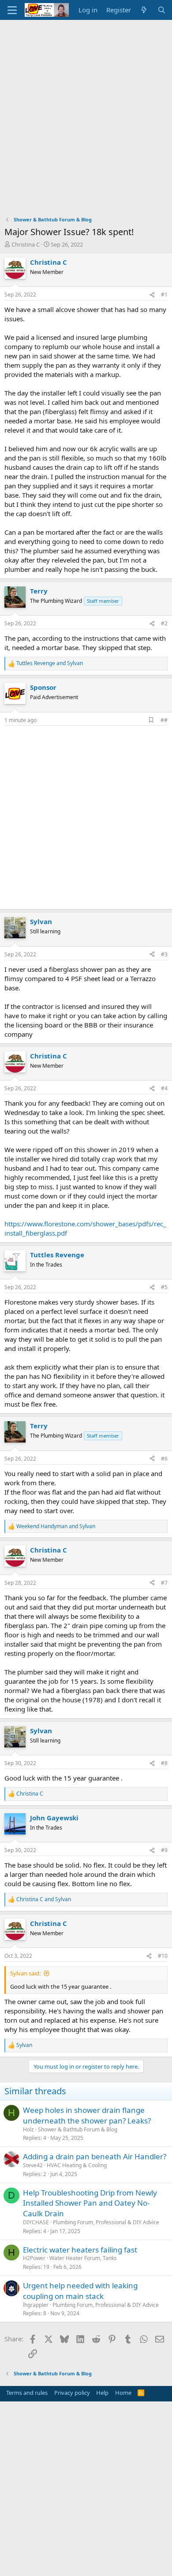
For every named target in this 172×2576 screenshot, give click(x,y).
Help (102, 2393)
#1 (164, 295)
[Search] (162, 10)
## (164, 720)
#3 (164, 954)
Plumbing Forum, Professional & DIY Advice (106, 2222)
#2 (164, 623)
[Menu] (12, 10)
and (50, 663)
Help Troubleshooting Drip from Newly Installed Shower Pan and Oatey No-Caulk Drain (90, 2203)
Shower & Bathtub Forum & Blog (78, 2129)
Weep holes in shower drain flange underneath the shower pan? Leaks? (87, 2115)
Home (123, 2393)
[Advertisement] (86, 110)
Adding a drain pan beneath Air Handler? (95, 2156)
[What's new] (144, 10)
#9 (164, 1850)
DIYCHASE (36, 2222)
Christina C (26, 244)
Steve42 (33, 2165)
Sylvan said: (25, 1973)
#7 (164, 1583)
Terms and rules (27, 2393)
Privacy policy (72, 2393)
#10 (163, 1956)
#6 (164, 1459)
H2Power (34, 2258)
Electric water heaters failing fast (80, 2250)
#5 (164, 1287)
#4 (164, 1088)
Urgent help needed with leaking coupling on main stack (80, 2291)
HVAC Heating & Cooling (77, 2165)
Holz (28, 2129)
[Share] (152, 295)
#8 (164, 1763)
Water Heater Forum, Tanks (83, 2258)
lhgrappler (36, 2305)
